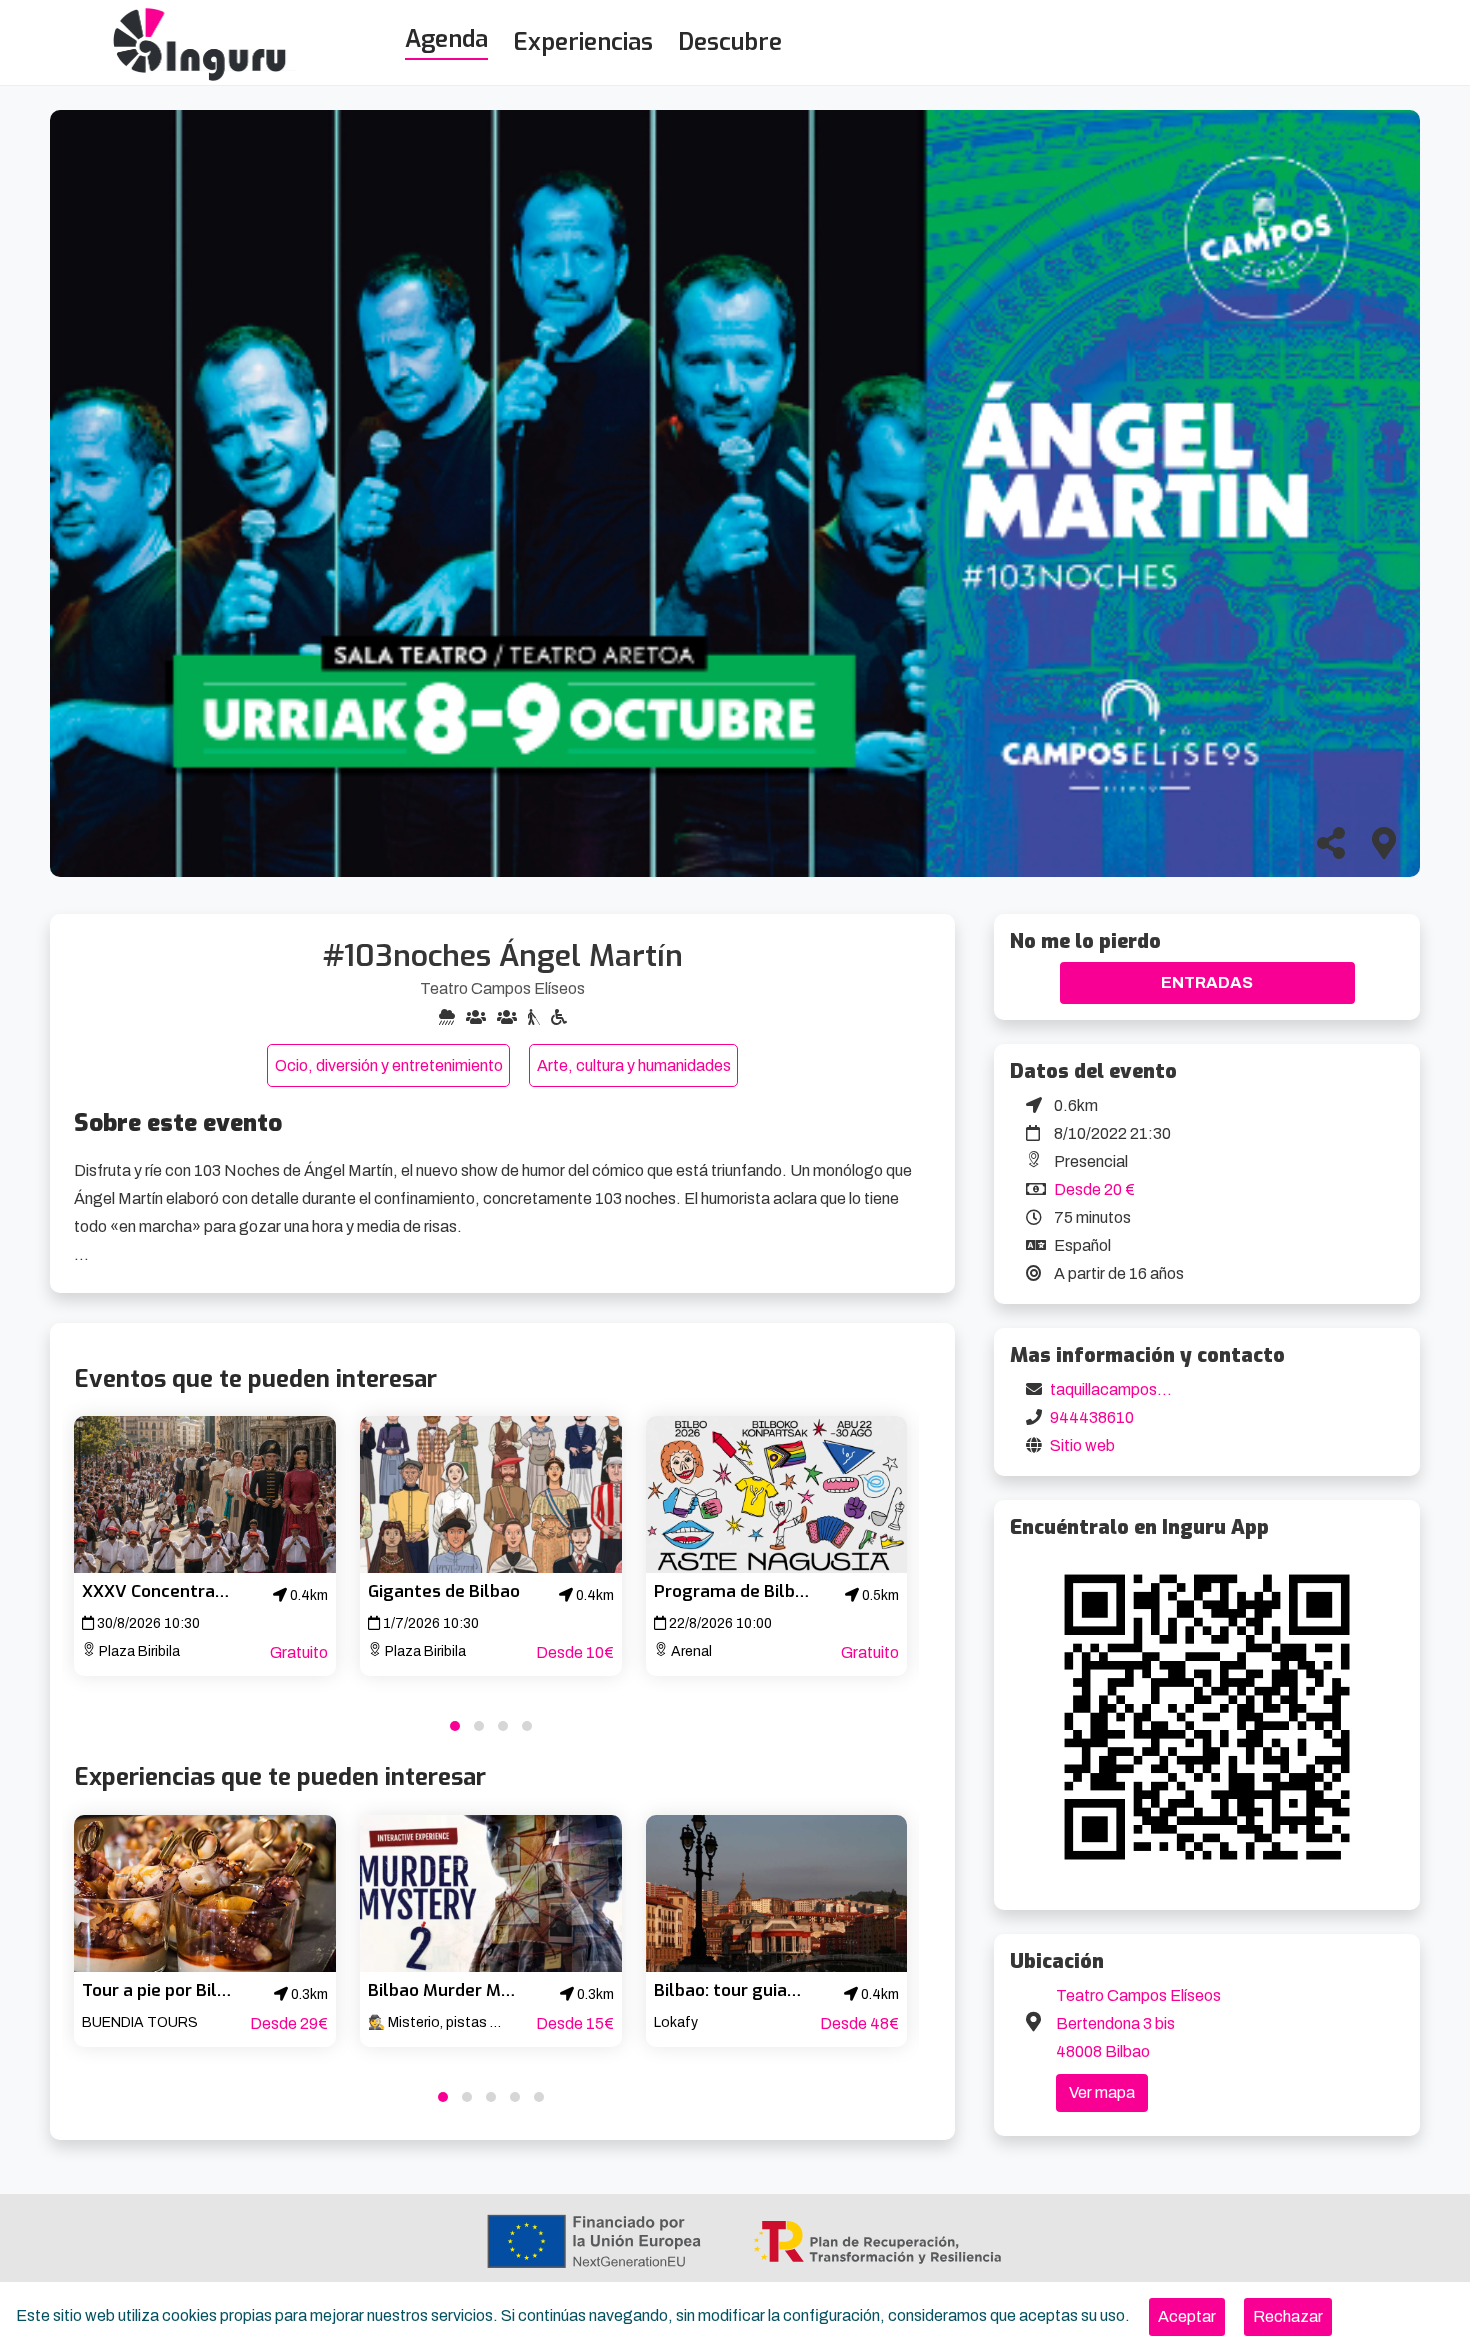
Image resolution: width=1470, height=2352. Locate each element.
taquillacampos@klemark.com (1157, 1389)
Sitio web (1082, 1445)
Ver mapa (1102, 2092)
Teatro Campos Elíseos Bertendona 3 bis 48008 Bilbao (1138, 2023)
